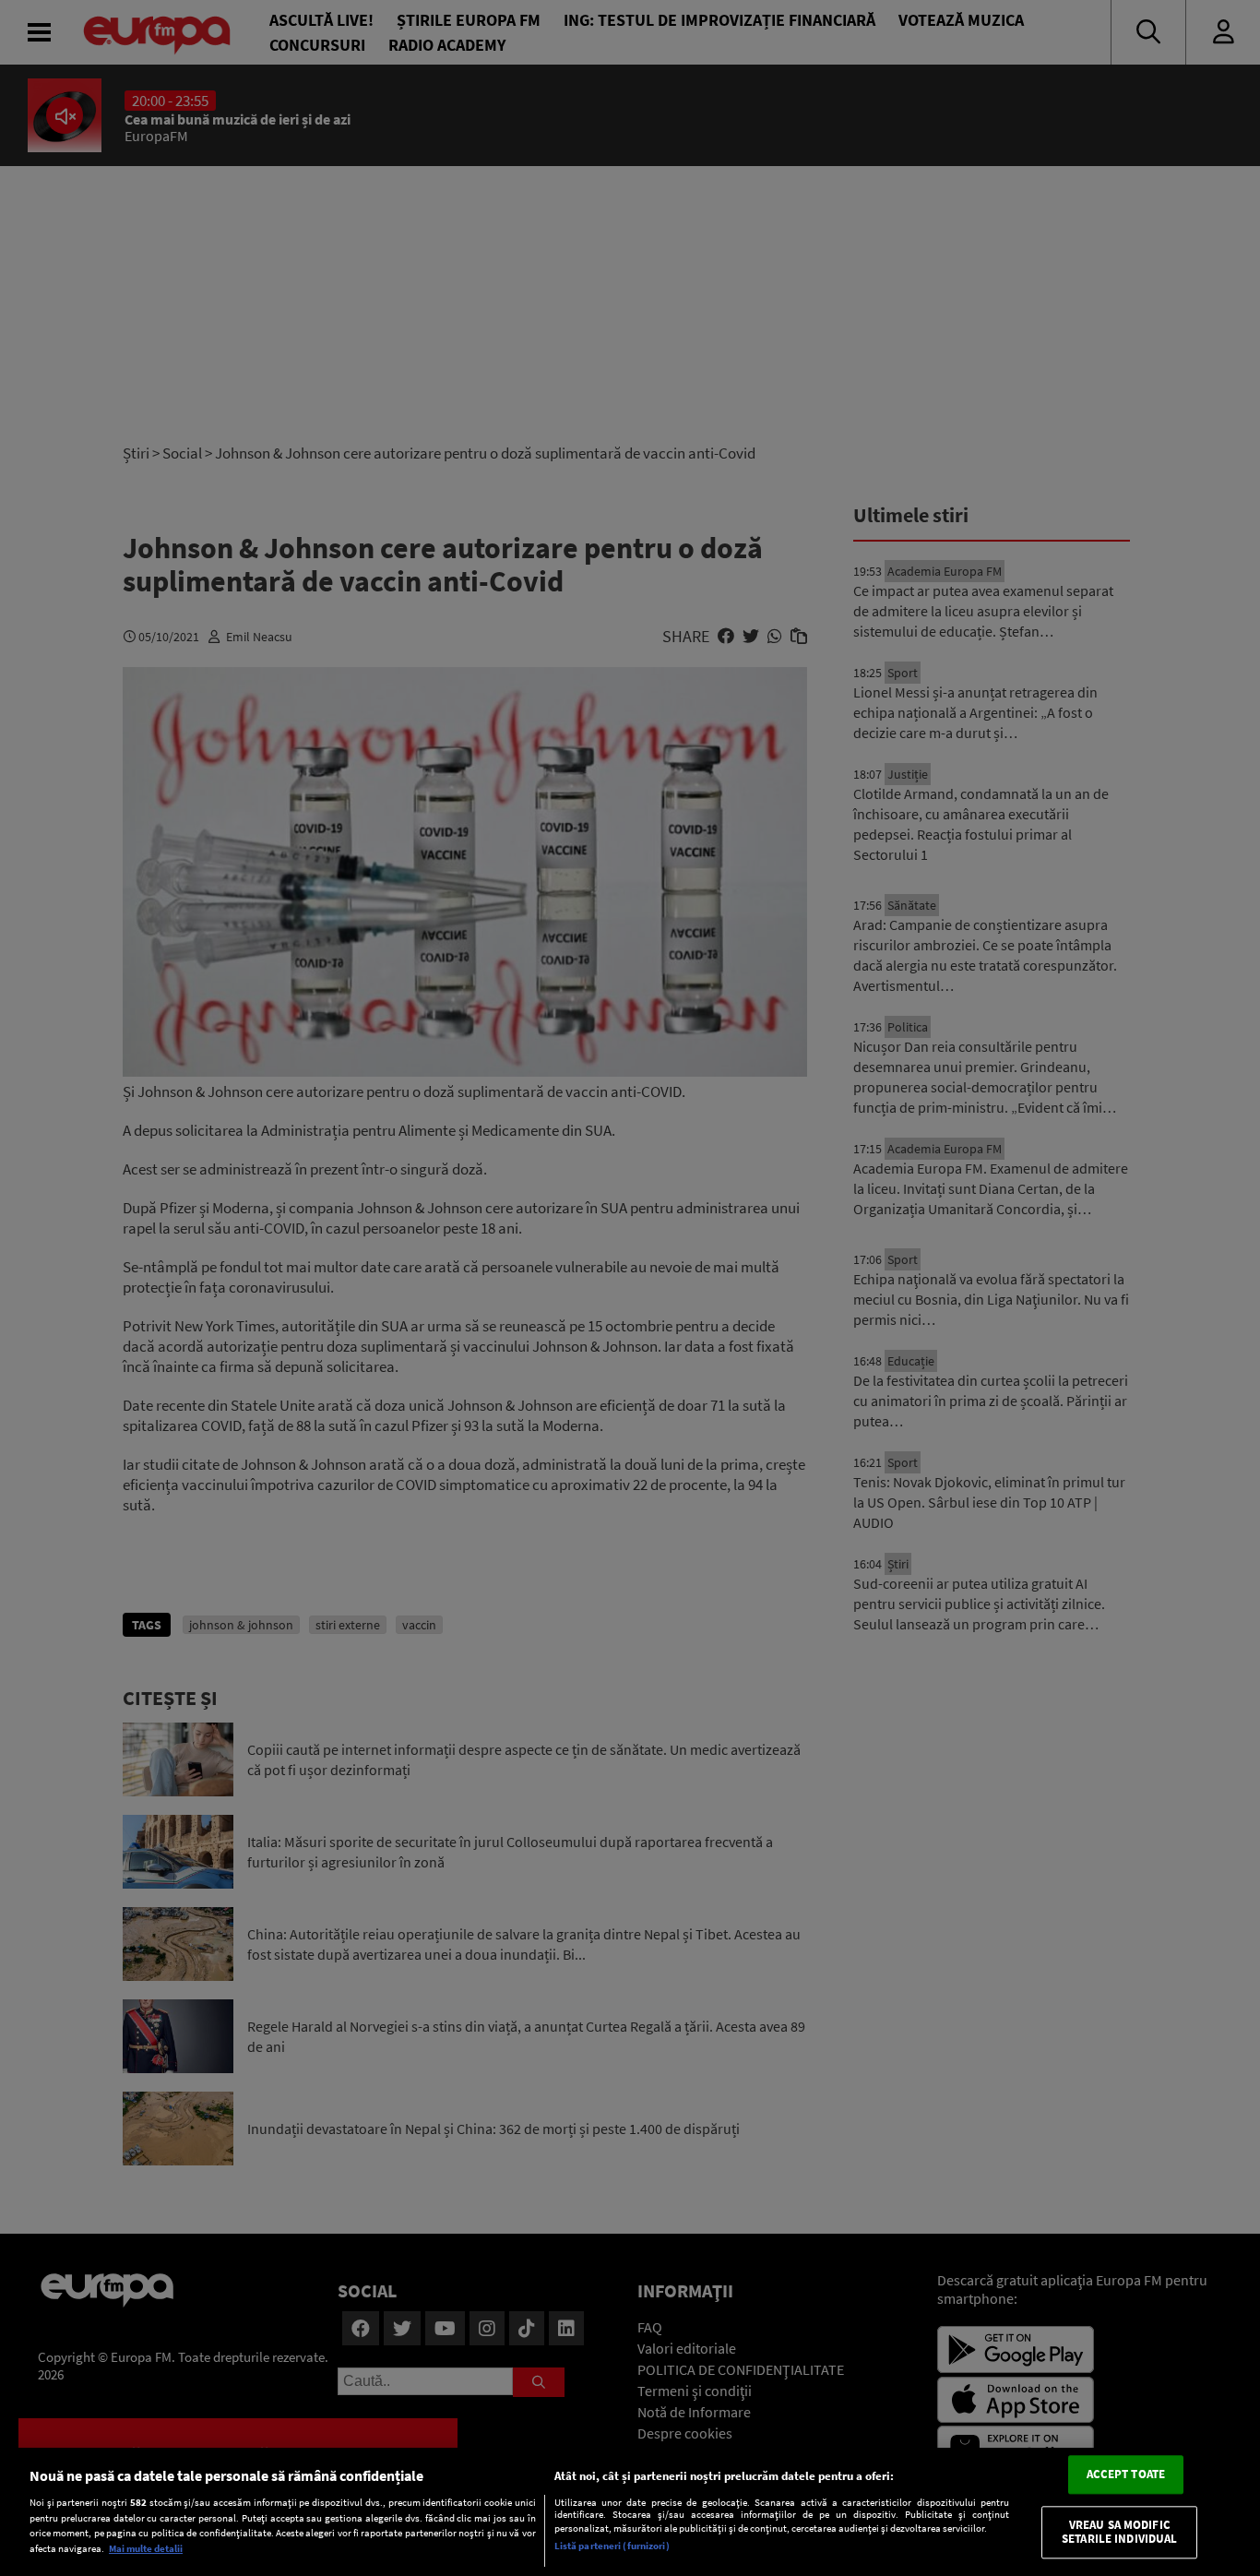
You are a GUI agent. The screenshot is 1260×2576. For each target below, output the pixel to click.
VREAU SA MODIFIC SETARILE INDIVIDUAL (1119, 2532)
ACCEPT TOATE (1126, 2475)
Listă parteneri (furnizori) (612, 2546)
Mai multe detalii (146, 2548)
